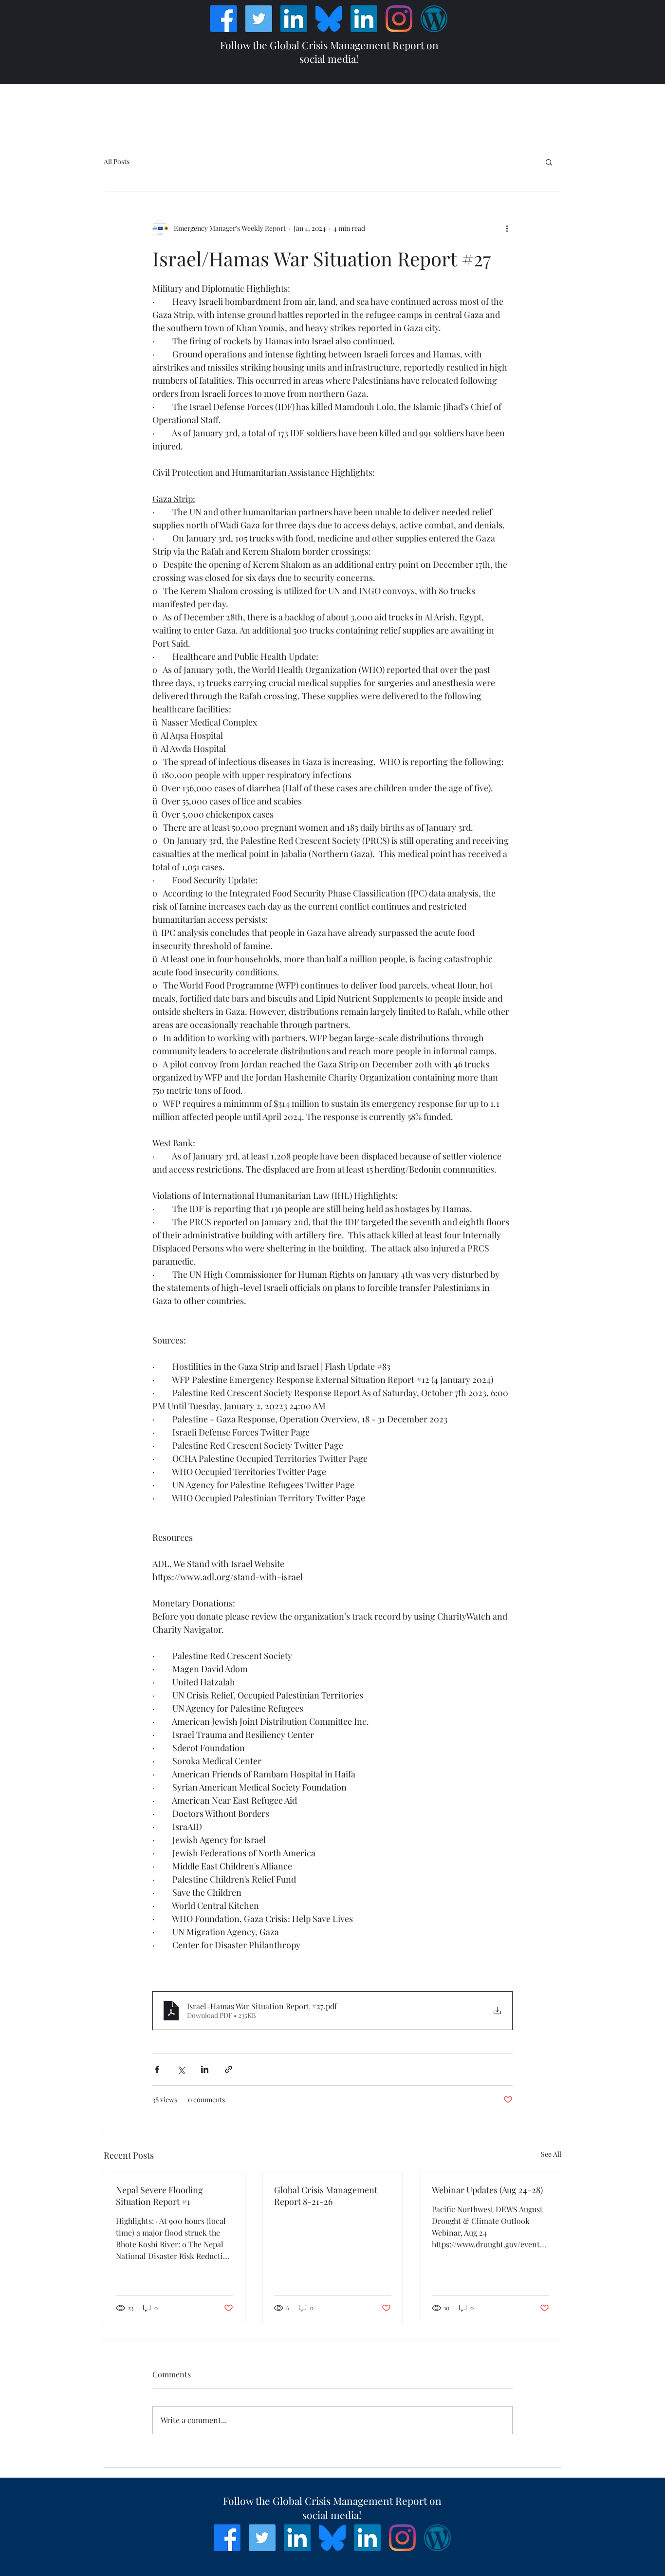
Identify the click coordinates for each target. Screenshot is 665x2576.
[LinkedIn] (294, 19)
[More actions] (507, 228)
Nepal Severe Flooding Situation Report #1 (159, 2196)
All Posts (117, 161)
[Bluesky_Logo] (329, 19)
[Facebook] (224, 19)
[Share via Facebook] (157, 2069)
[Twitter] (259, 19)
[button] (549, 162)
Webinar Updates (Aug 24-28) (487, 2190)
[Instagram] (399, 19)
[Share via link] (229, 2069)
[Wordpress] (434, 19)
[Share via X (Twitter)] (181, 2069)
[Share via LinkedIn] (205, 2069)
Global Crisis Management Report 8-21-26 (326, 2196)
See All (551, 2154)
